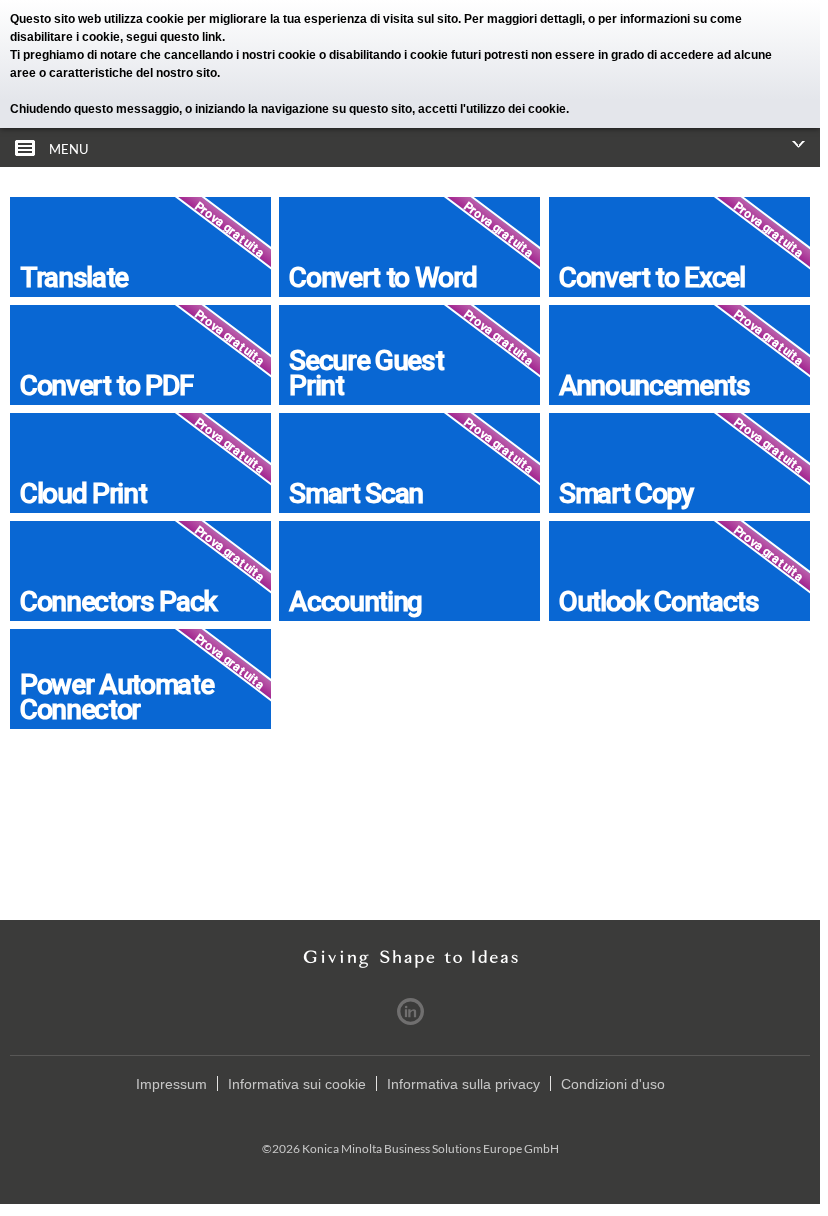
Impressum (171, 1084)
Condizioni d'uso (613, 1084)
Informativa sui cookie (297, 1084)
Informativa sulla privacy (463, 1084)
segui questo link (174, 37)
